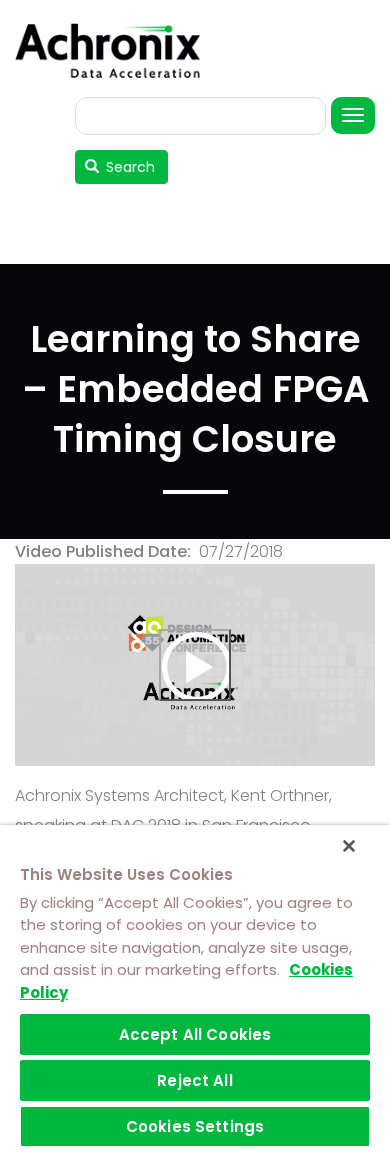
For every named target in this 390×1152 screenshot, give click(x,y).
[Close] (349, 846)
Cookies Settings (195, 1126)
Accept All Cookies (195, 1034)
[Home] (115, 50)
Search (128, 167)
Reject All (195, 1080)
